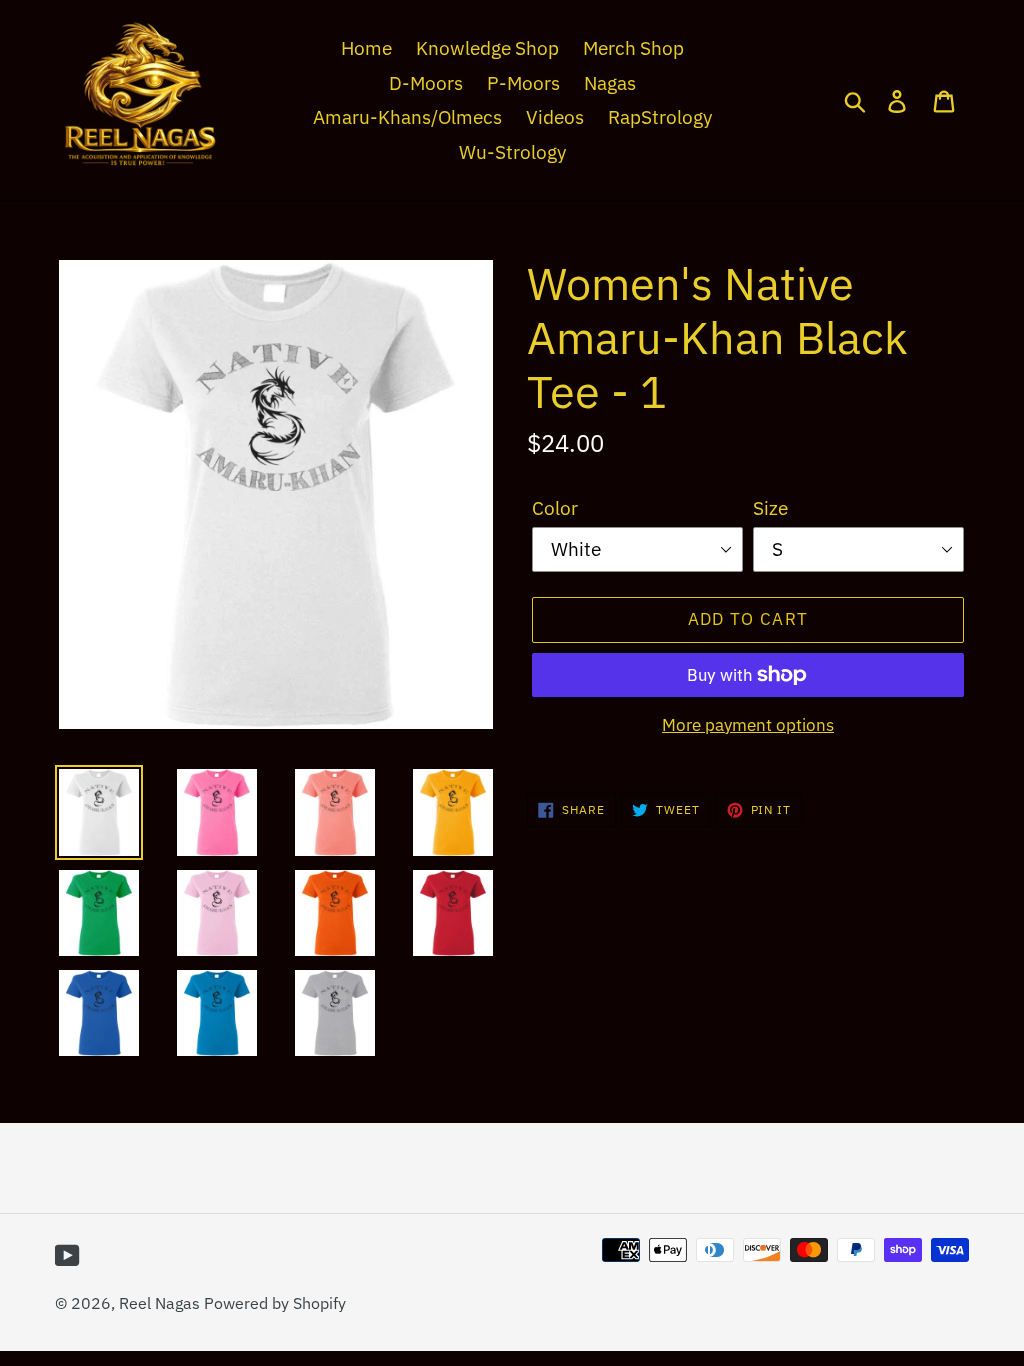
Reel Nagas (159, 1303)
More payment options (748, 725)
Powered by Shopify (275, 1303)
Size (770, 508)
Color (555, 508)
